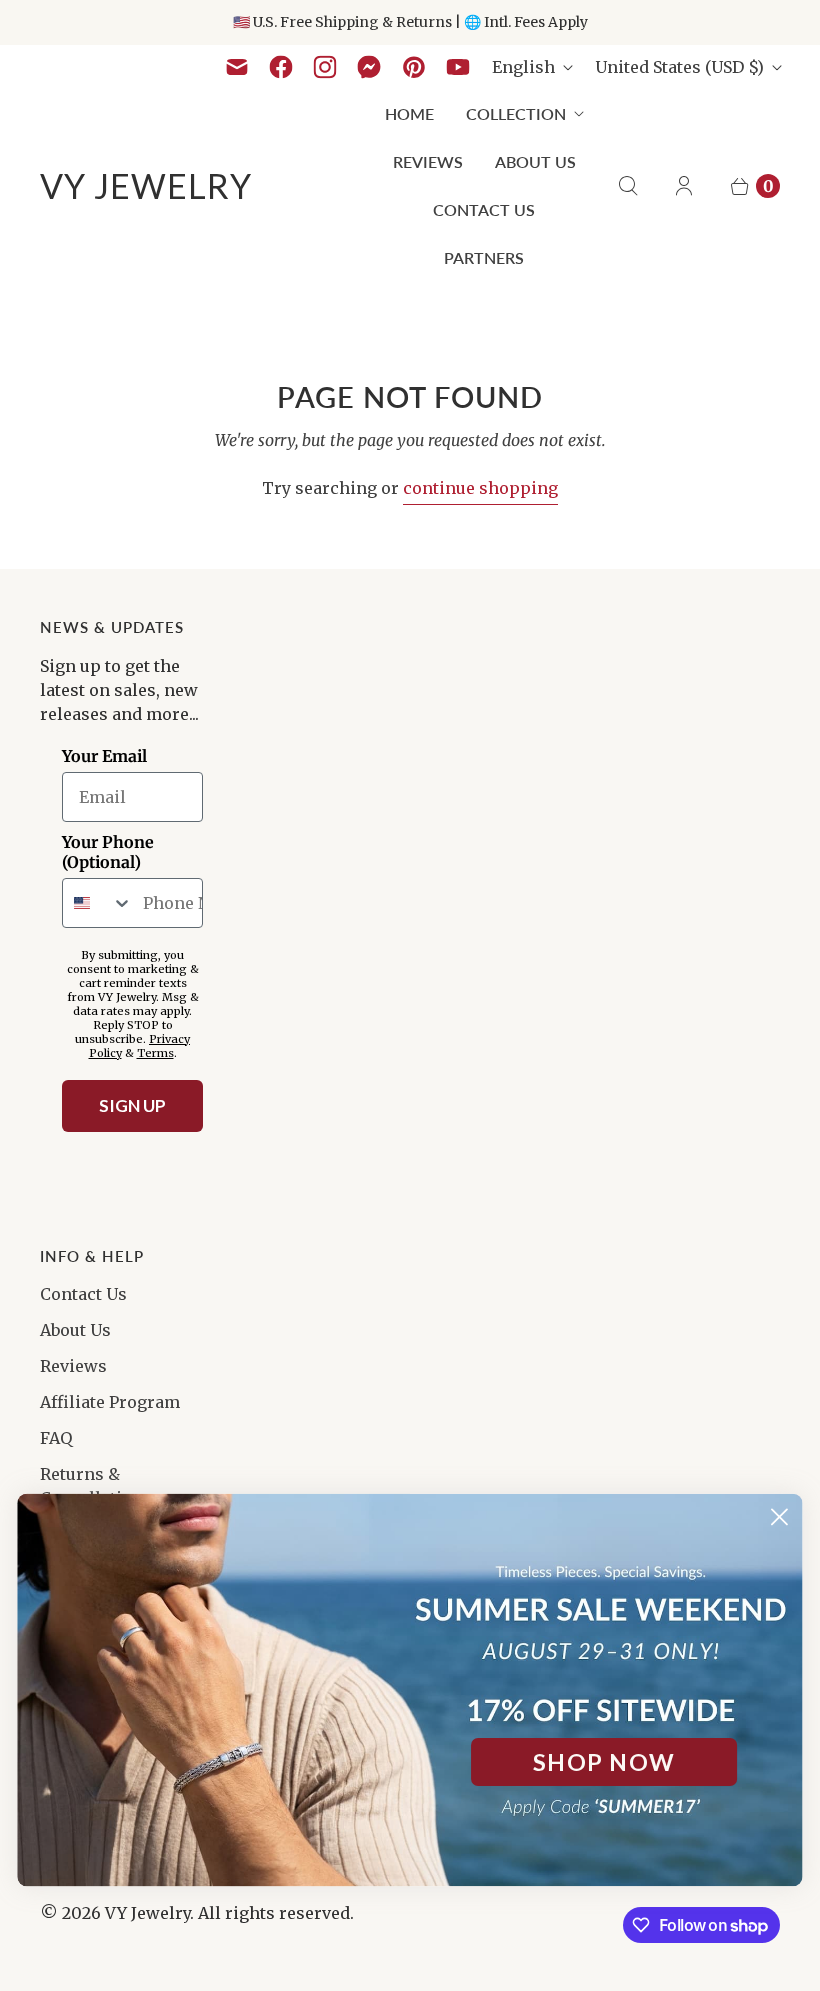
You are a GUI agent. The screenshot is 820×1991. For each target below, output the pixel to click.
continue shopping (480, 488)
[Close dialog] (780, 1517)
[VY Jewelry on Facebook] (281, 67)
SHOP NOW (603, 1762)
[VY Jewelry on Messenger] (369, 67)
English (523, 67)
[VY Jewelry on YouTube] (458, 67)
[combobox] (98, 903)
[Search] (628, 186)
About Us (535, 161)
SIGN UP (132, 1105)
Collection (516, 113)
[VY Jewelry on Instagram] (325, 67)
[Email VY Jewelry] (237, 67)
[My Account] (684, 186)
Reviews (428, 161)
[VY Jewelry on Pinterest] (414, 67)
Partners (484, 257)
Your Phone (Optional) (108, 852)
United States (679, 67)
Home (409, 113)
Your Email (104, 756)
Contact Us (484, 209)
